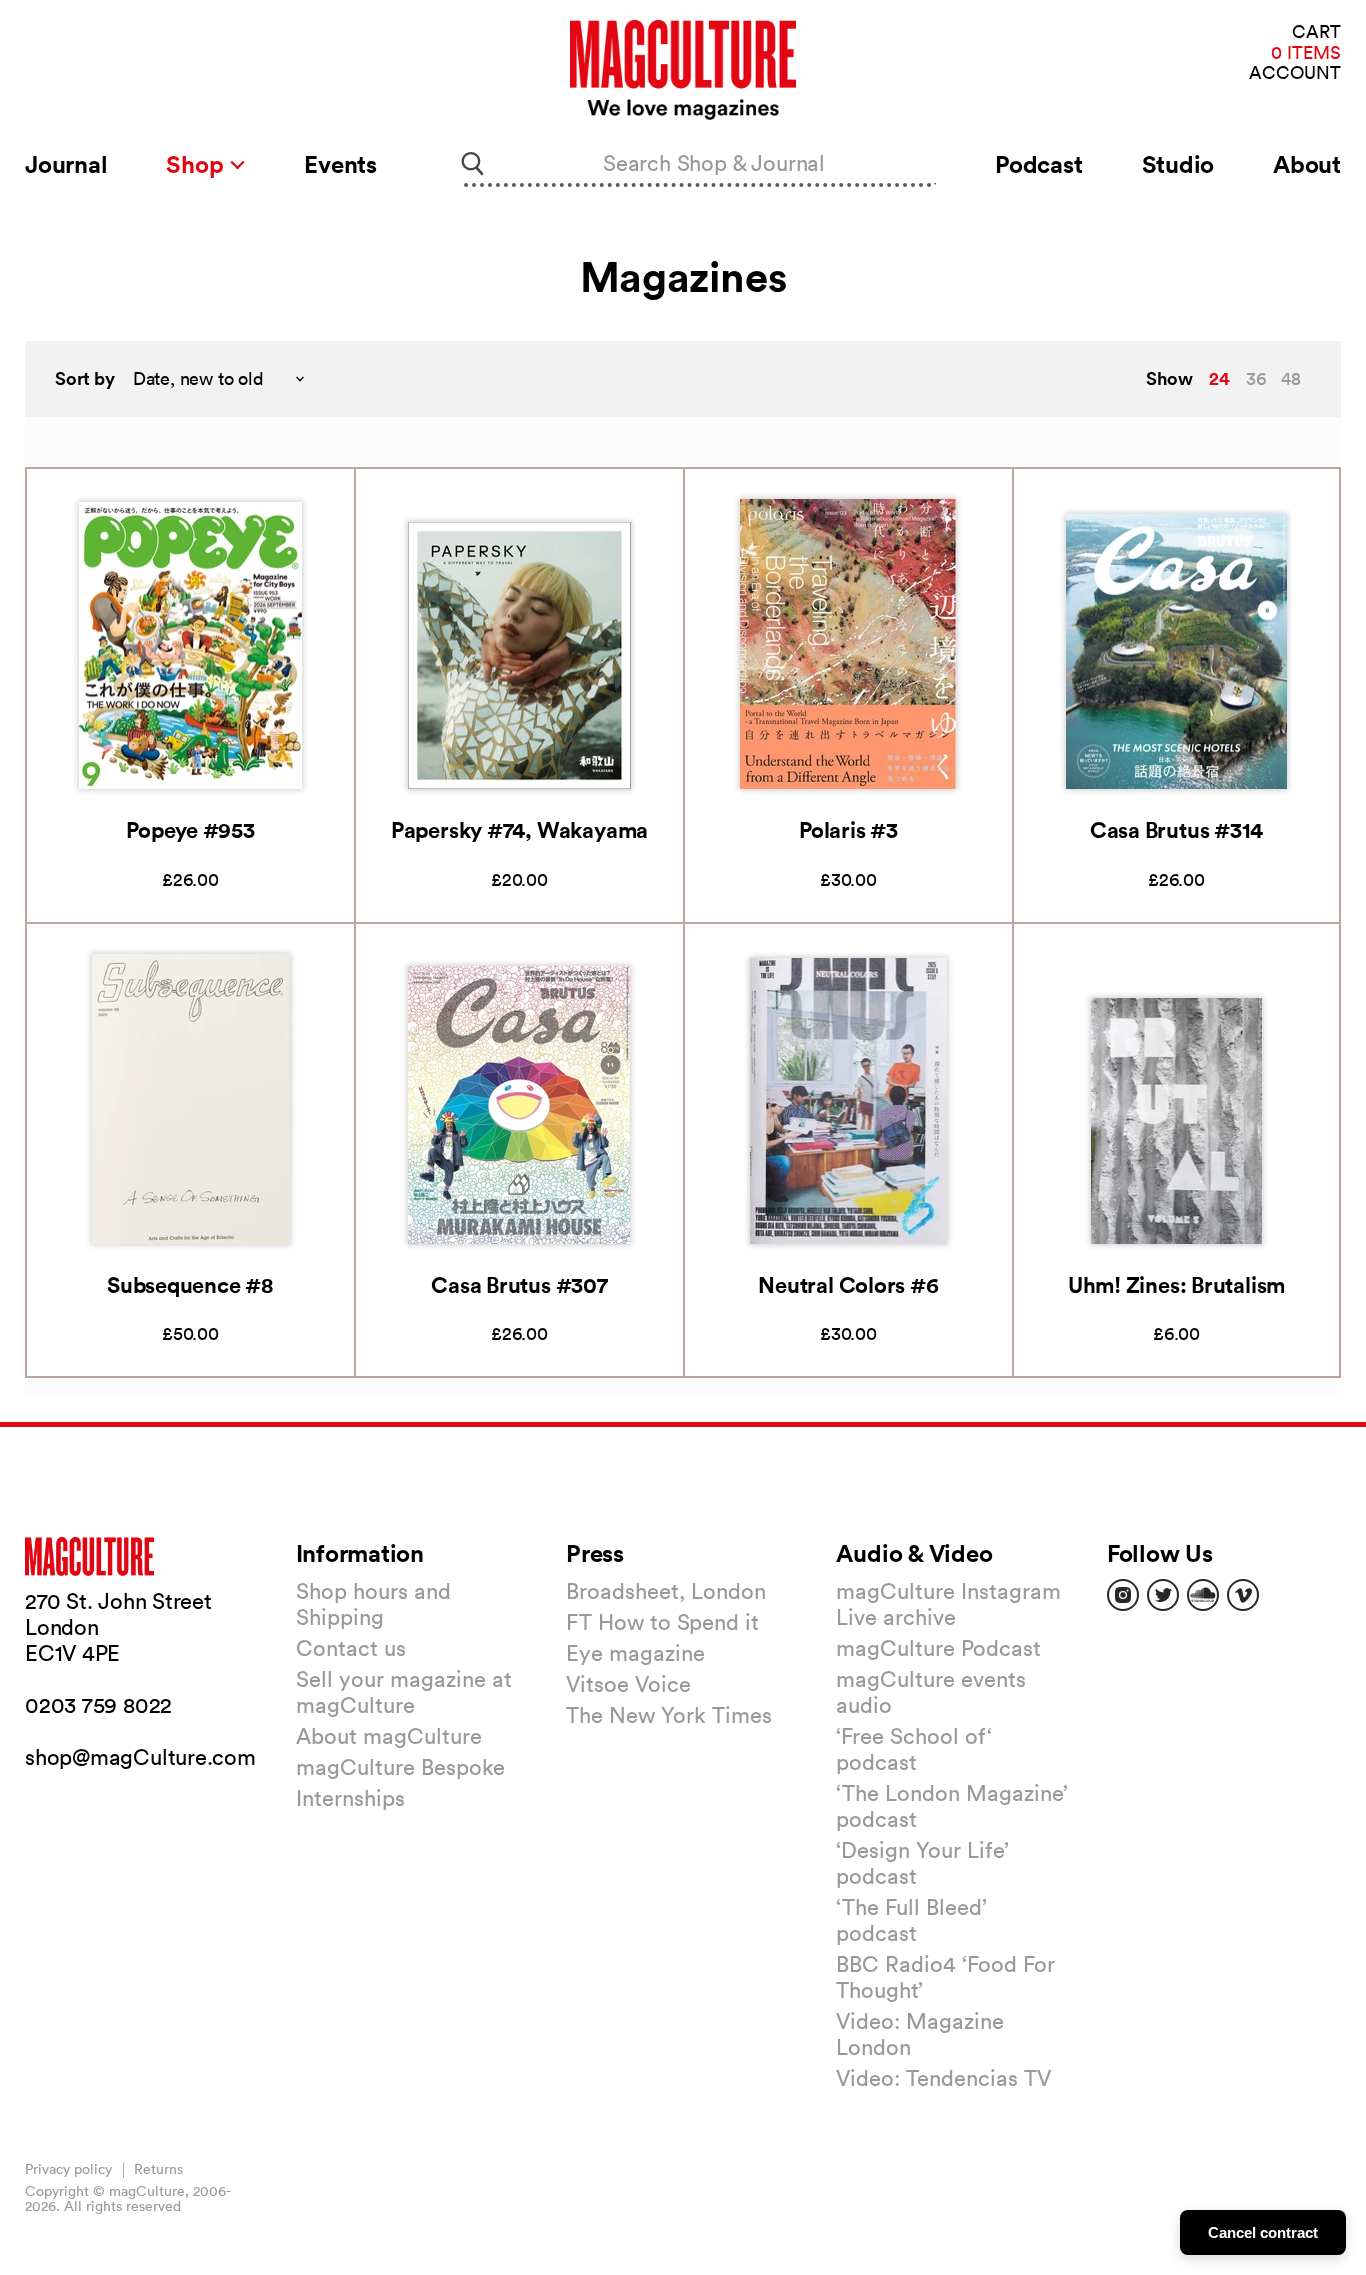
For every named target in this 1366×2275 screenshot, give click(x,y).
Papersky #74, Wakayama (519, 829)
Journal (66, 164)
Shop (197, 164)
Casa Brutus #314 (1176, 829)
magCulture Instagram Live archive (948, 1604)
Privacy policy (68, 2169)
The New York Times (669, 1715)
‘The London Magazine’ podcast (952, 1806)
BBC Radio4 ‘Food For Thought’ (945, 1977)
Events (340, 164)
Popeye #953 (190, 829)
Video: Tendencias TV (943, 2078)
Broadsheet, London (666, 1591)
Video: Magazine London (920, 2034)
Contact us (351, 1648)
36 (1256, 378)
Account (1295, 73)
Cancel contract (1263, 2232)
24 (1219, 378)
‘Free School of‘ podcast (914, 1749)
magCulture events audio (931, 1692)
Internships (350, 1798)
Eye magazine (635, 1653)
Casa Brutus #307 (519, 1284)
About (1307, 164)
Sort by (85, 378)
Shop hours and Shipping (373, 1604)
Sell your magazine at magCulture (404, 1692)
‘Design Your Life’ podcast (922, 1863)
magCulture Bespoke (400, 1767)
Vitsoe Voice (628, 1684)
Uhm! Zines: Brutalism (1176, 1284)
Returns (158, 2169)
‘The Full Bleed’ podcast (911, 1920)
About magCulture (389, 1736)
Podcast (1038, 164)
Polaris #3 (848, 829)
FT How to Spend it (662, 1622)
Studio (1178, 164)
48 (1291, 378)
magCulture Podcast (938, 1648)
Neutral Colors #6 (848, 1284)
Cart (1316, 32)
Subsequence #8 (190, 1284)
